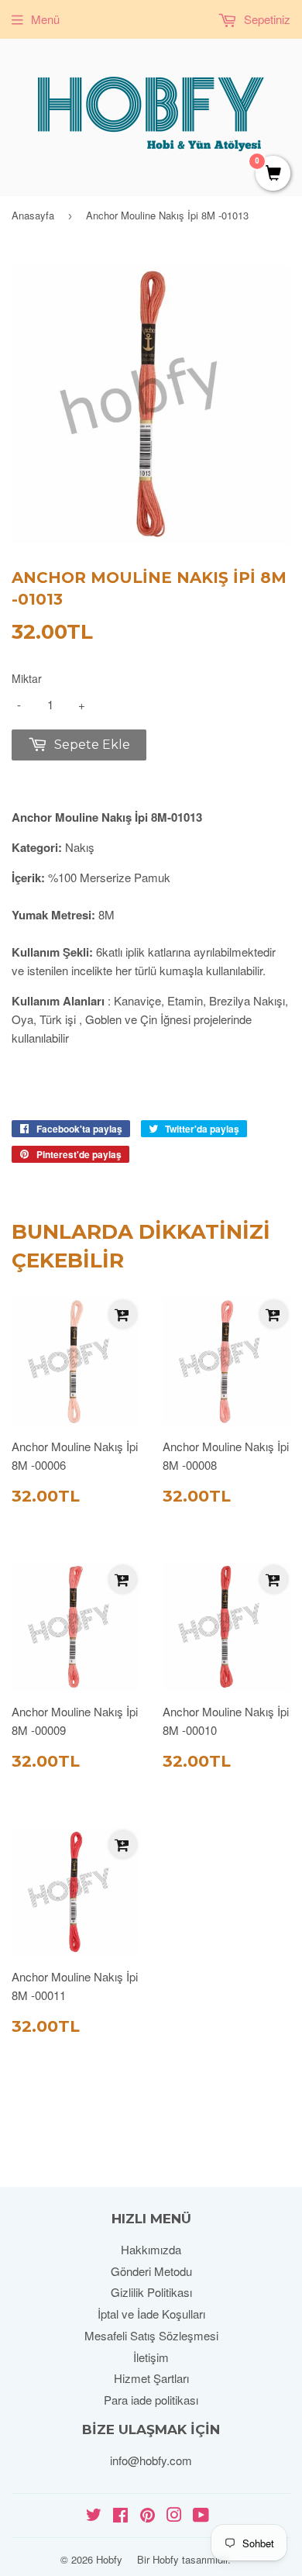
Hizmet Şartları (151, 2378)
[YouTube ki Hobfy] (201, 2516)
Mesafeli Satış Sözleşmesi (151, 2335)
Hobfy (109, 2559)
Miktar (27, 678)
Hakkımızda (151, 2249)
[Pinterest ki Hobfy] (148, 2516)
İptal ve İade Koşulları (151, 2314)
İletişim (151, 2357)
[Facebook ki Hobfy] (120, 2516)
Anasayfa (33, 215)
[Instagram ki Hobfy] (174, 2516)
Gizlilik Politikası (151, 2292)
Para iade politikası (151, 2400)
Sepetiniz (266, 19)
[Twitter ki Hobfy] (94, 2516)
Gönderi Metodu (151, 2271)
